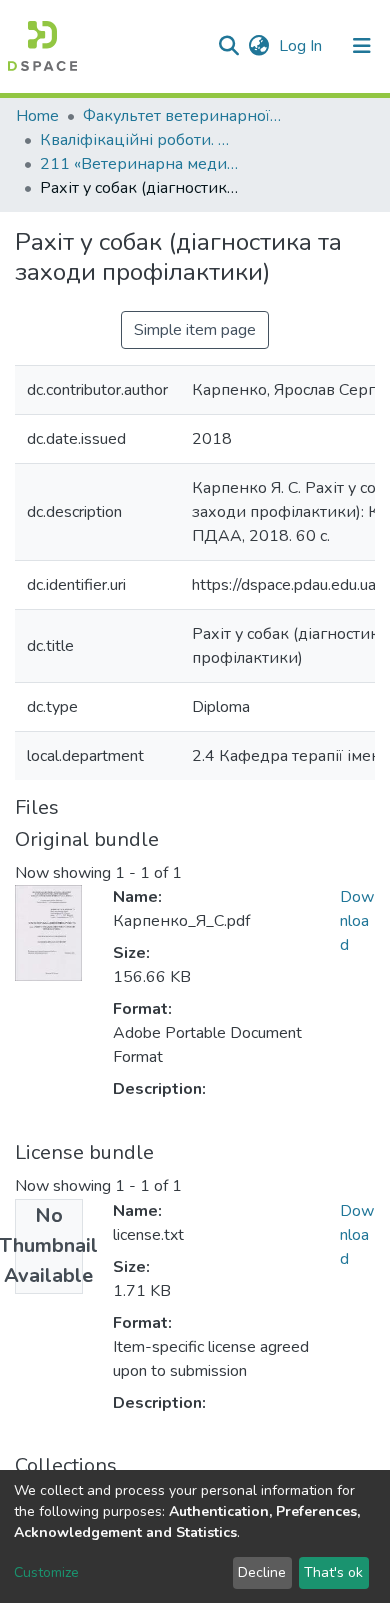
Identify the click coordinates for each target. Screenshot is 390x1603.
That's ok (333, 1572)
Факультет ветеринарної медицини (183, 116)
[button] (258, 46)
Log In (302, 46)
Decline (262, 1572)
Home (37, 116)
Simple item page (195, 330)
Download (357, 921)
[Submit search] (228, 46)
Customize (46, 1572)
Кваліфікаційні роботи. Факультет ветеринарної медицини (140, 140)
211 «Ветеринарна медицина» (140, 164)
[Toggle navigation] (362, 46)
